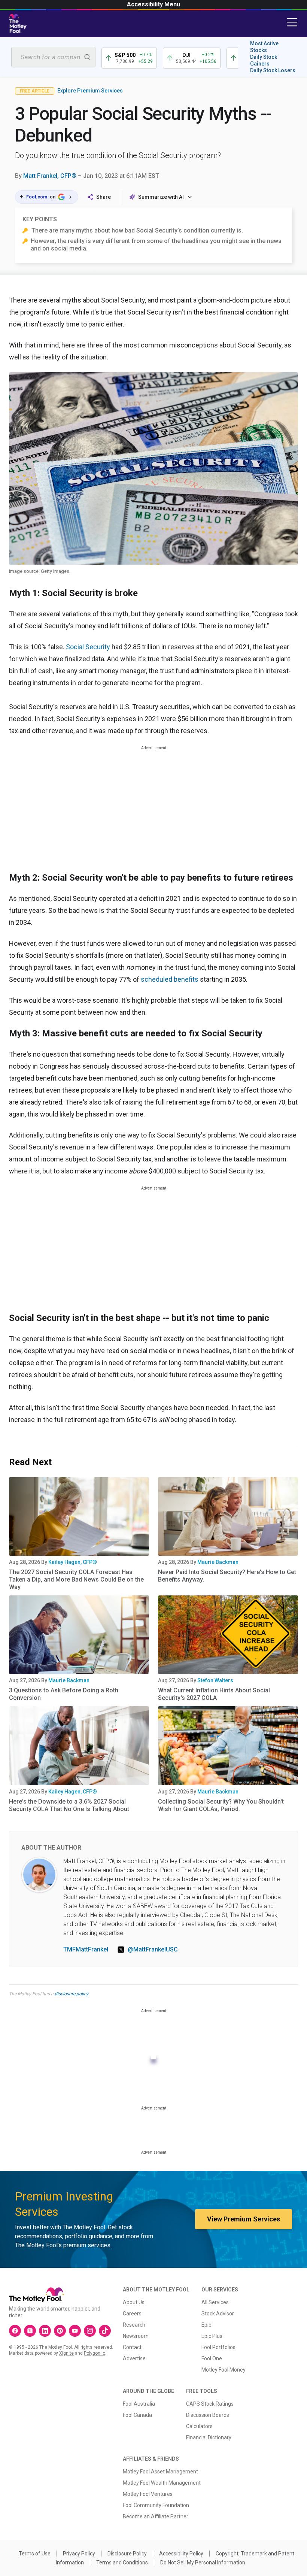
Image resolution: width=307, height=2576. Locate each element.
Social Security (88, 647)
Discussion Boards (208, 2415)
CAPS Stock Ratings (210, 2404)
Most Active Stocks (264, 47)
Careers (132, 2314)
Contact (132, 2347)
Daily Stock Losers (273, 70)
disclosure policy (71, 1994)
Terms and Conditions (122, 2563)
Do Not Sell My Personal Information (203, 2563)
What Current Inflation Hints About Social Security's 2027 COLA (214, 1694)
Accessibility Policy (181, 2554)
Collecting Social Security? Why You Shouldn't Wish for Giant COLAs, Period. (221, 1805)
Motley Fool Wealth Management (162, 2483)
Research (134, 2325)
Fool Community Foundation (156, 2505)
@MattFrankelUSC (153, 1949)
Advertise (134, 2358)
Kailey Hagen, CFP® (73, 1562)
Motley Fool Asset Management (160, 2472)
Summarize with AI (161, 197)
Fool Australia (139, 2404)
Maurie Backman (218, 1562)
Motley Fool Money (224, 2370)
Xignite (66, 2353)
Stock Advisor (218, 2314)
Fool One (212, 2358)
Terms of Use (35, 2554)
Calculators (199, 2426)
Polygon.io (95, 2353)
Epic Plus (212, 2336)
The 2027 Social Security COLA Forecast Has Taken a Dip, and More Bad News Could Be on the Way (76, 1579)
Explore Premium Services (90, 91)
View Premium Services (244, 2219)
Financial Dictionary (209, 2437)
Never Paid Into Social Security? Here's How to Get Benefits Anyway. (227, 1576)
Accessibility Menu (153, 4)
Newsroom (136, 2336)
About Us (134, 2302)
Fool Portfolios (218, 2347)
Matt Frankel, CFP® (50, 176)
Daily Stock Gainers (264, 60)
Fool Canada (137, 2415)
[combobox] (53, 57)
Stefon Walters (215, 1680)
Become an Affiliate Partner (156, 2516)
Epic (206, 2325)
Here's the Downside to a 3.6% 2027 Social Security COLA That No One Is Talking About (69, 1805)
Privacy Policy (79, 2554)
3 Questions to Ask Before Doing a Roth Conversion (64, 1694)
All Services (215, 2302)
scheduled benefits (170, 979)
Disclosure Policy (127, 2554)
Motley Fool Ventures (148, 2494)
